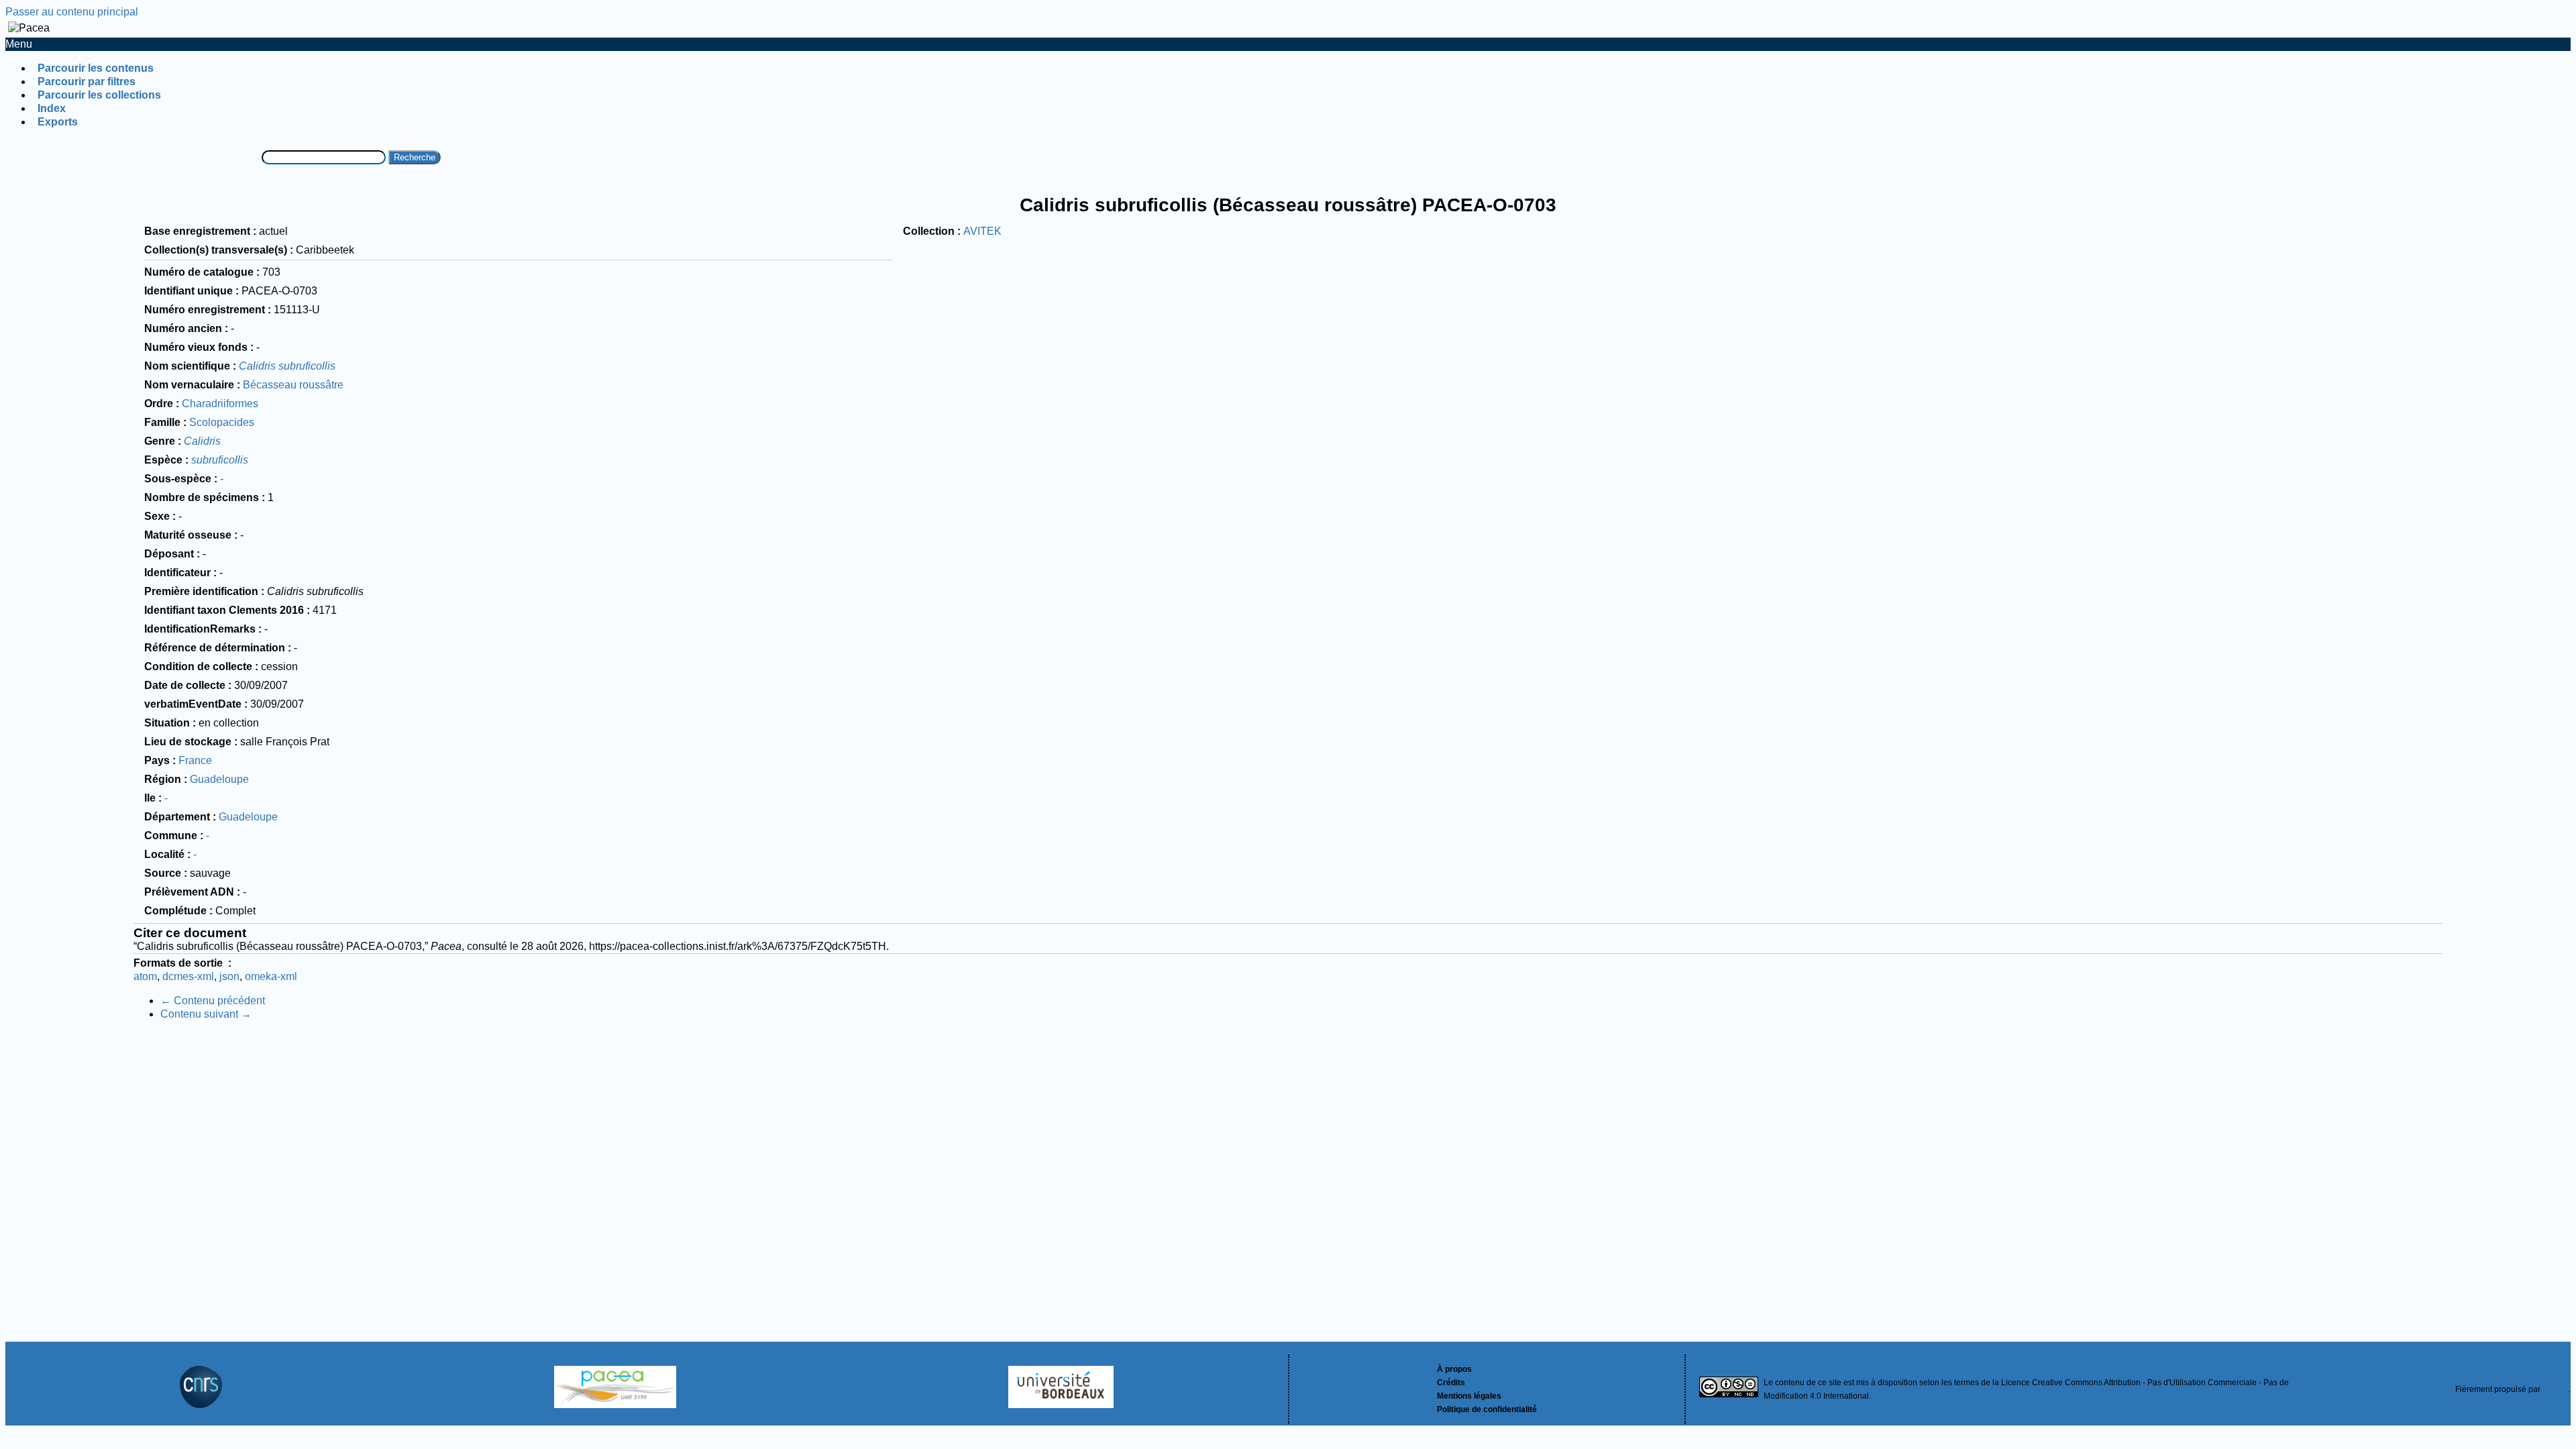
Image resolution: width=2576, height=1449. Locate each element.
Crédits (1451, 1383)
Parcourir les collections (99, 95)
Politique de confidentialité (1487, 1409)
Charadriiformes (220, 404)
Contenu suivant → (206, 1014)
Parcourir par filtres (87, 82)
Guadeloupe (219, 779)
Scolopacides (222, 422)
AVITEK (982, 231)
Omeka (2556, 1389)
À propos (1454, 1369)
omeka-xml (271, 976)
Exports (58, 122)
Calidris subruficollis (287, 366)
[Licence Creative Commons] (1729, 1389)
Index (52, 108)
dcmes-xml (188, 976)
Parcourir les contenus (96, 68)
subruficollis (220, 460)
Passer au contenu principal (72, 12)
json (229, 976)
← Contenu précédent (213, 1001)
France (195, 760)
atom (145, 976)
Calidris (202, 441)
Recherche (415, 157)
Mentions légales (1469, 1396)
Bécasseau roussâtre (293, 385)
